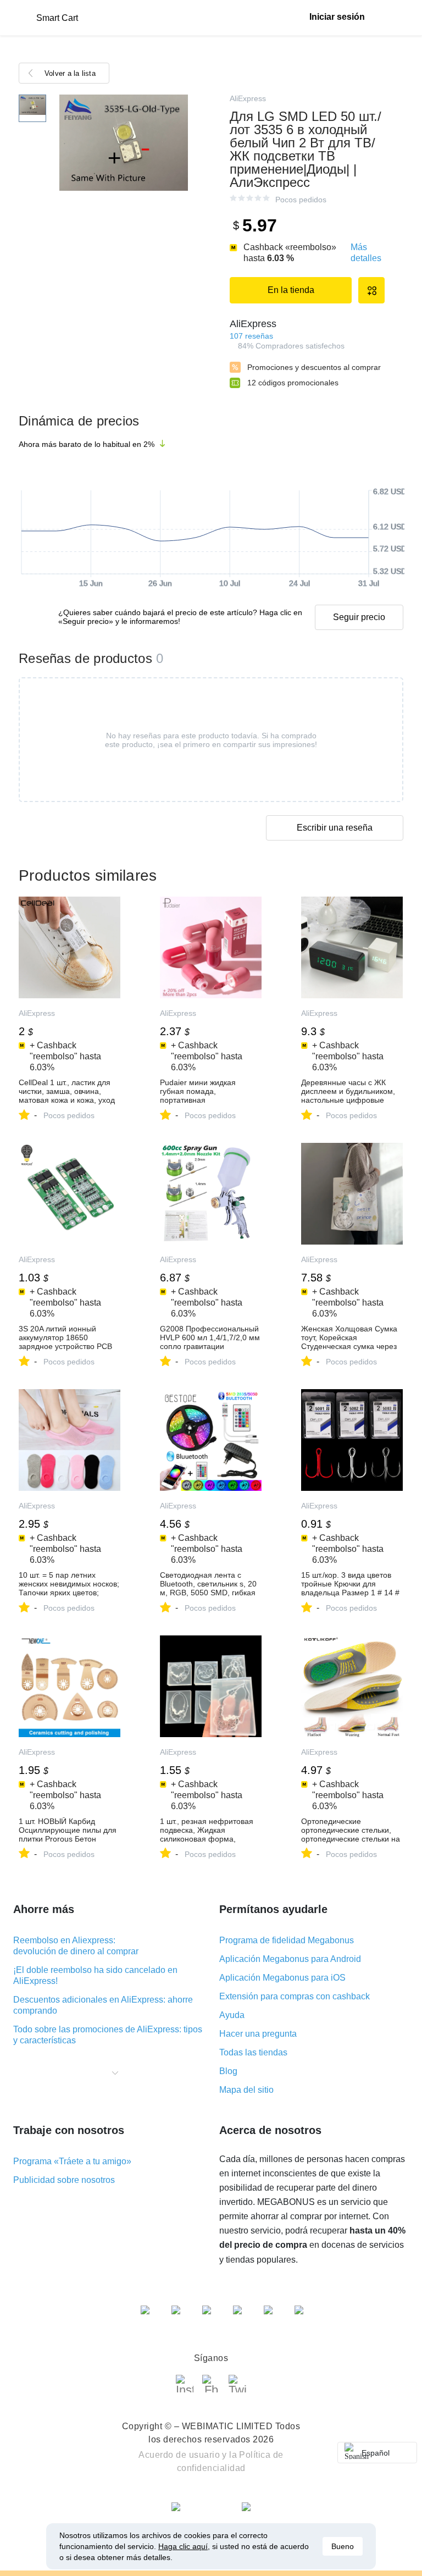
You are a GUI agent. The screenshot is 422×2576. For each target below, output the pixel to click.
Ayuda (232, 2015)
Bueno (343, 2546)
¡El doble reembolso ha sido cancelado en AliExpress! (95, 1975)
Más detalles (366, 253)
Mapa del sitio (246, 2090)
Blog (228, 2071)
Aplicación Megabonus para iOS (282, 1978)
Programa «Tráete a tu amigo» (72, 2161)
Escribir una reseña (335, 828)
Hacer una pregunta (258, 2034)
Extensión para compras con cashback (295, 1996)
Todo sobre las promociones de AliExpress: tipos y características (108, 2035)
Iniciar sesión (337, 17)
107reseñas (251, 336)
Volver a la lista (70, 73)
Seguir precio (359, 617)
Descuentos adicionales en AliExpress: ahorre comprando (103, 2005)
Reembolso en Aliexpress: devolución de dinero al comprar (76, 1946)
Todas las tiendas (253, 2052)
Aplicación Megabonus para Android (290, 1959)
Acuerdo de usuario (179, 2455)
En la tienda (291, 290)
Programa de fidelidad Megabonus (287, 1940)
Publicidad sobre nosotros (64, 2180)
